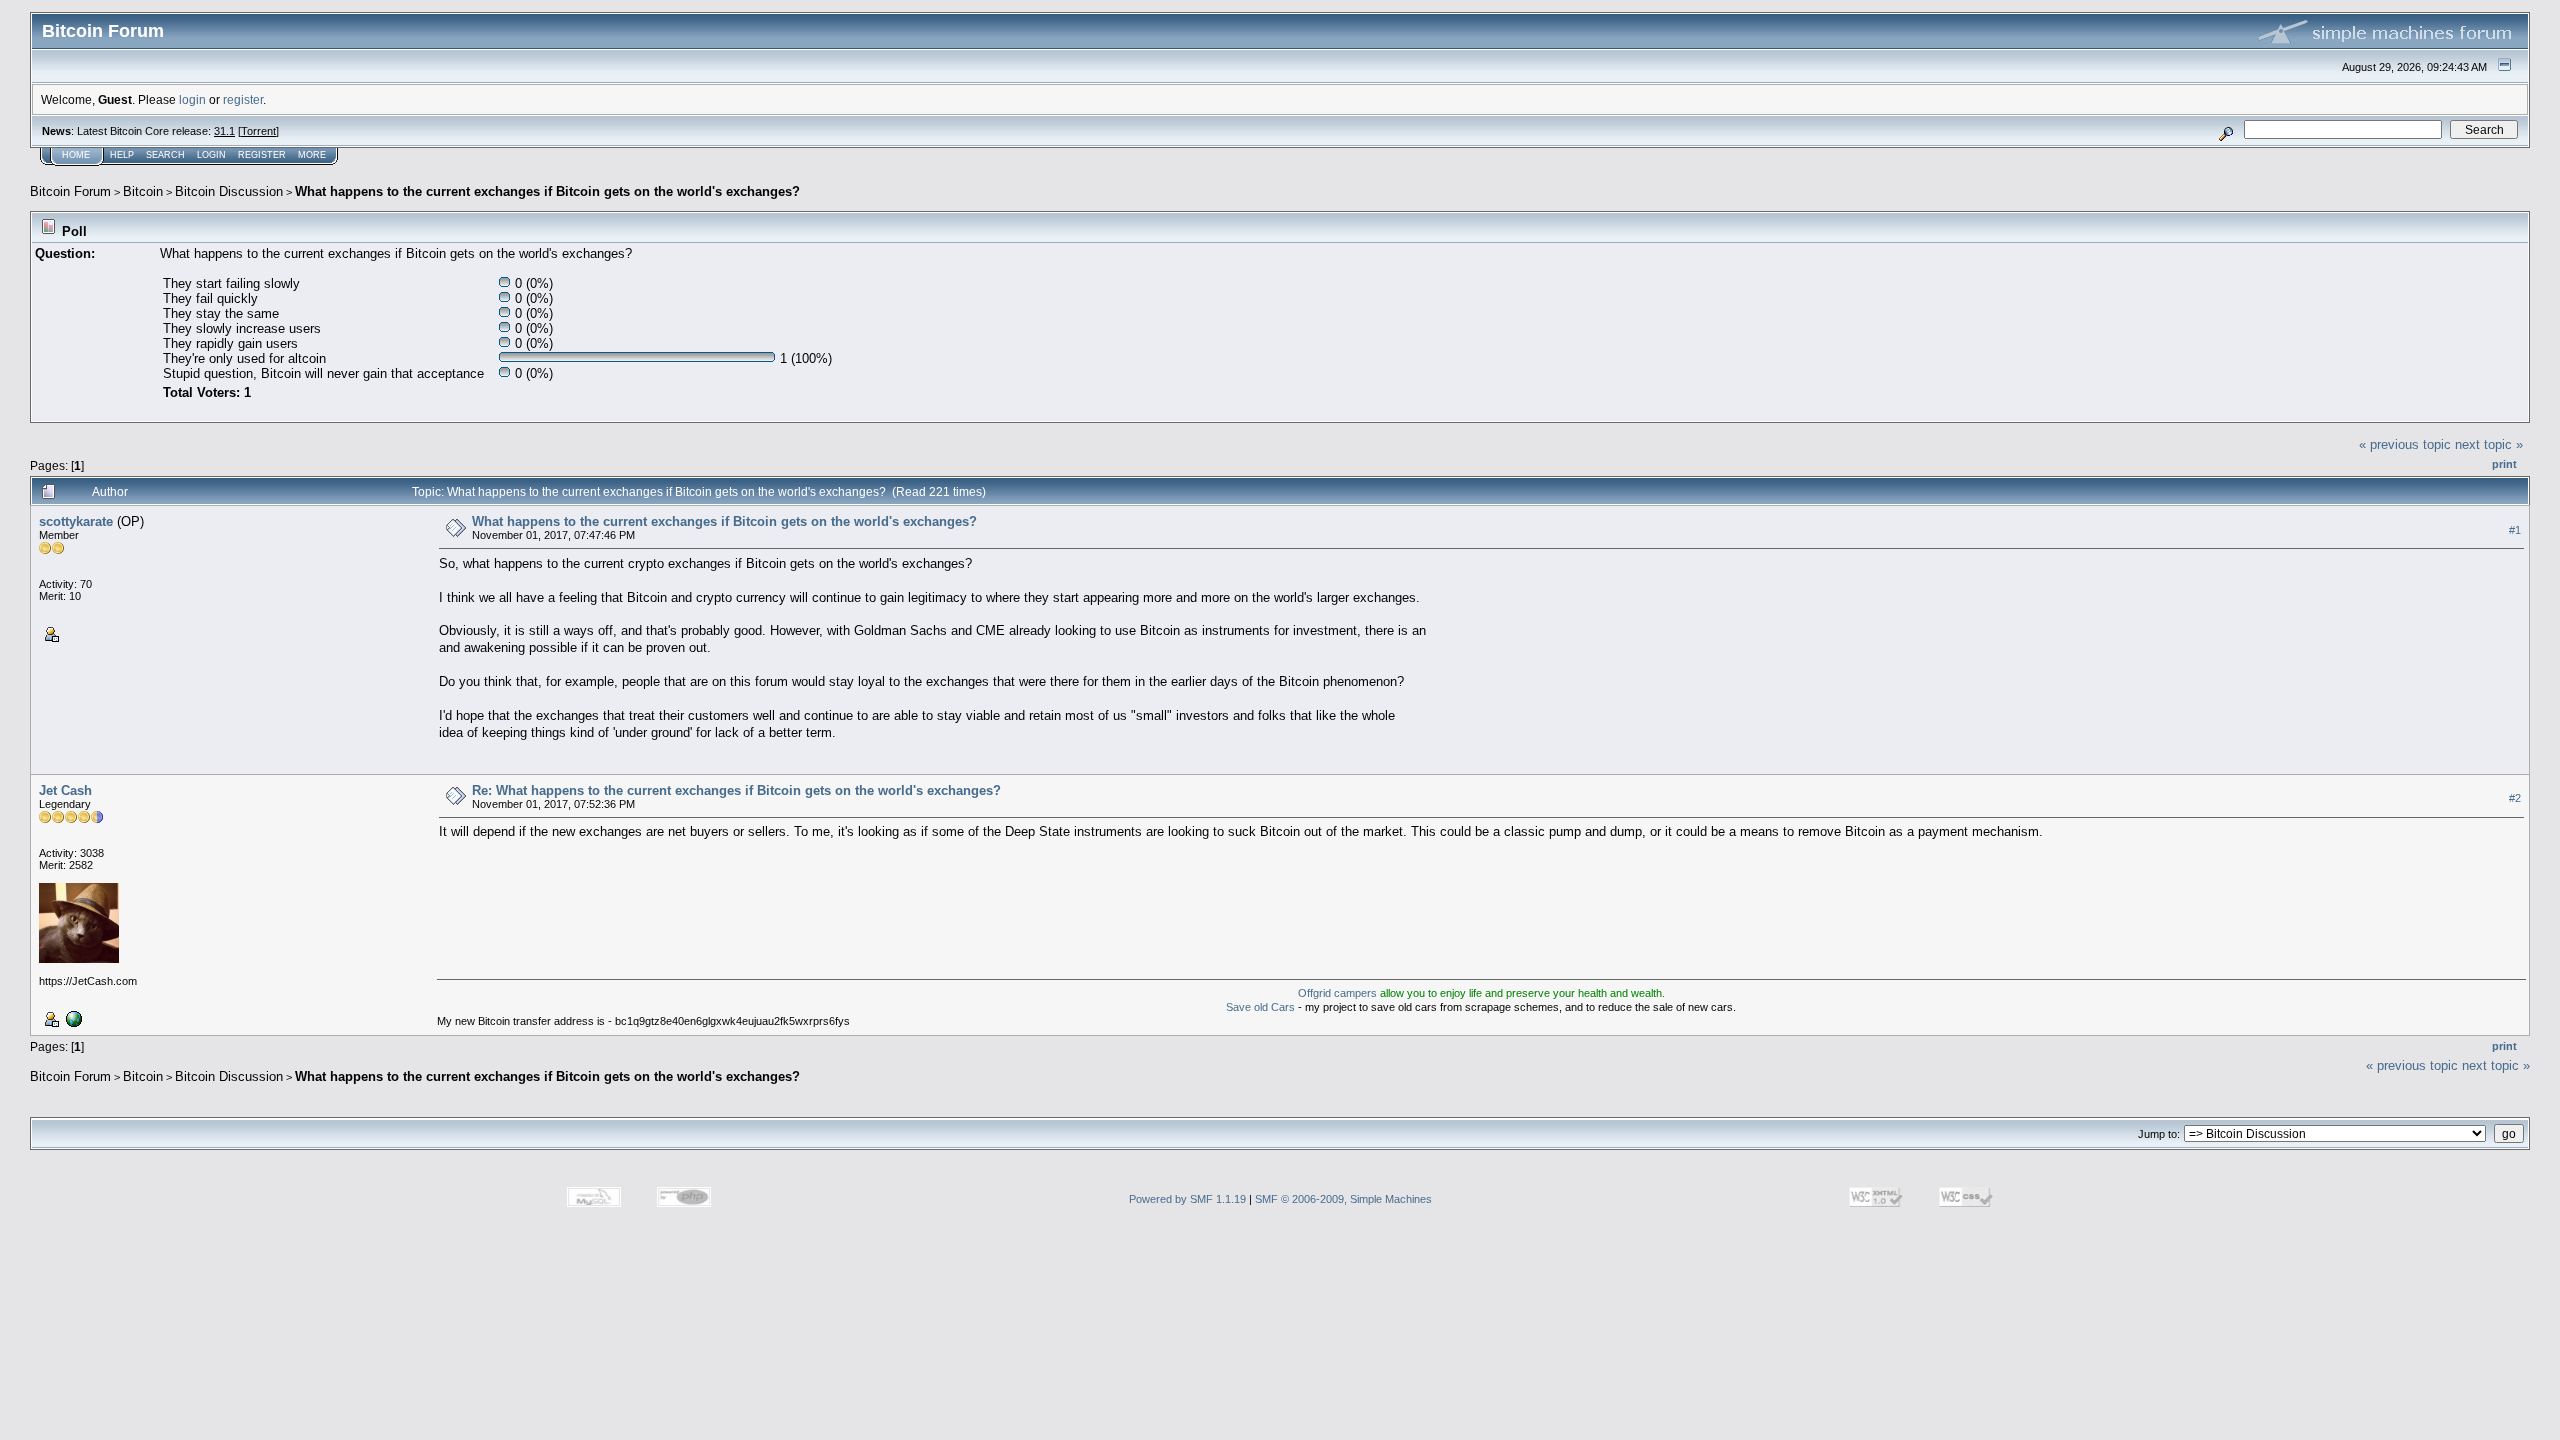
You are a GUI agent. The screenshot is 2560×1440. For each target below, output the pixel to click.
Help (122, 155)
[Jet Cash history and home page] (72, 1017)
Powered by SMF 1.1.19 (1187, 1199)
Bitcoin (143, 191)
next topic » (2489, 444)
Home (76, 155)
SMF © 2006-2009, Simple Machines (1343, 1199)
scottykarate (76, 521)
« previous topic (2405, 444)
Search (165, 155)
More (312, 155)
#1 (2515, 530)
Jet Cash (65, 790)
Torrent (258, 131)
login (192, 99)
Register (262, 155)
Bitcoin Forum (70, 191)
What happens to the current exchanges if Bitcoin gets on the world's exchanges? (547, 191)
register (243, 99)
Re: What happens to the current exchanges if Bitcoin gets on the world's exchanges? (736, 790)
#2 (2515, 798)
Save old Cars (1260, 1007)
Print (2504, 464)
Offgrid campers (1337, 993)
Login (211, 155)
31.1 (224, 131)
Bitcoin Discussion (229, 191)
